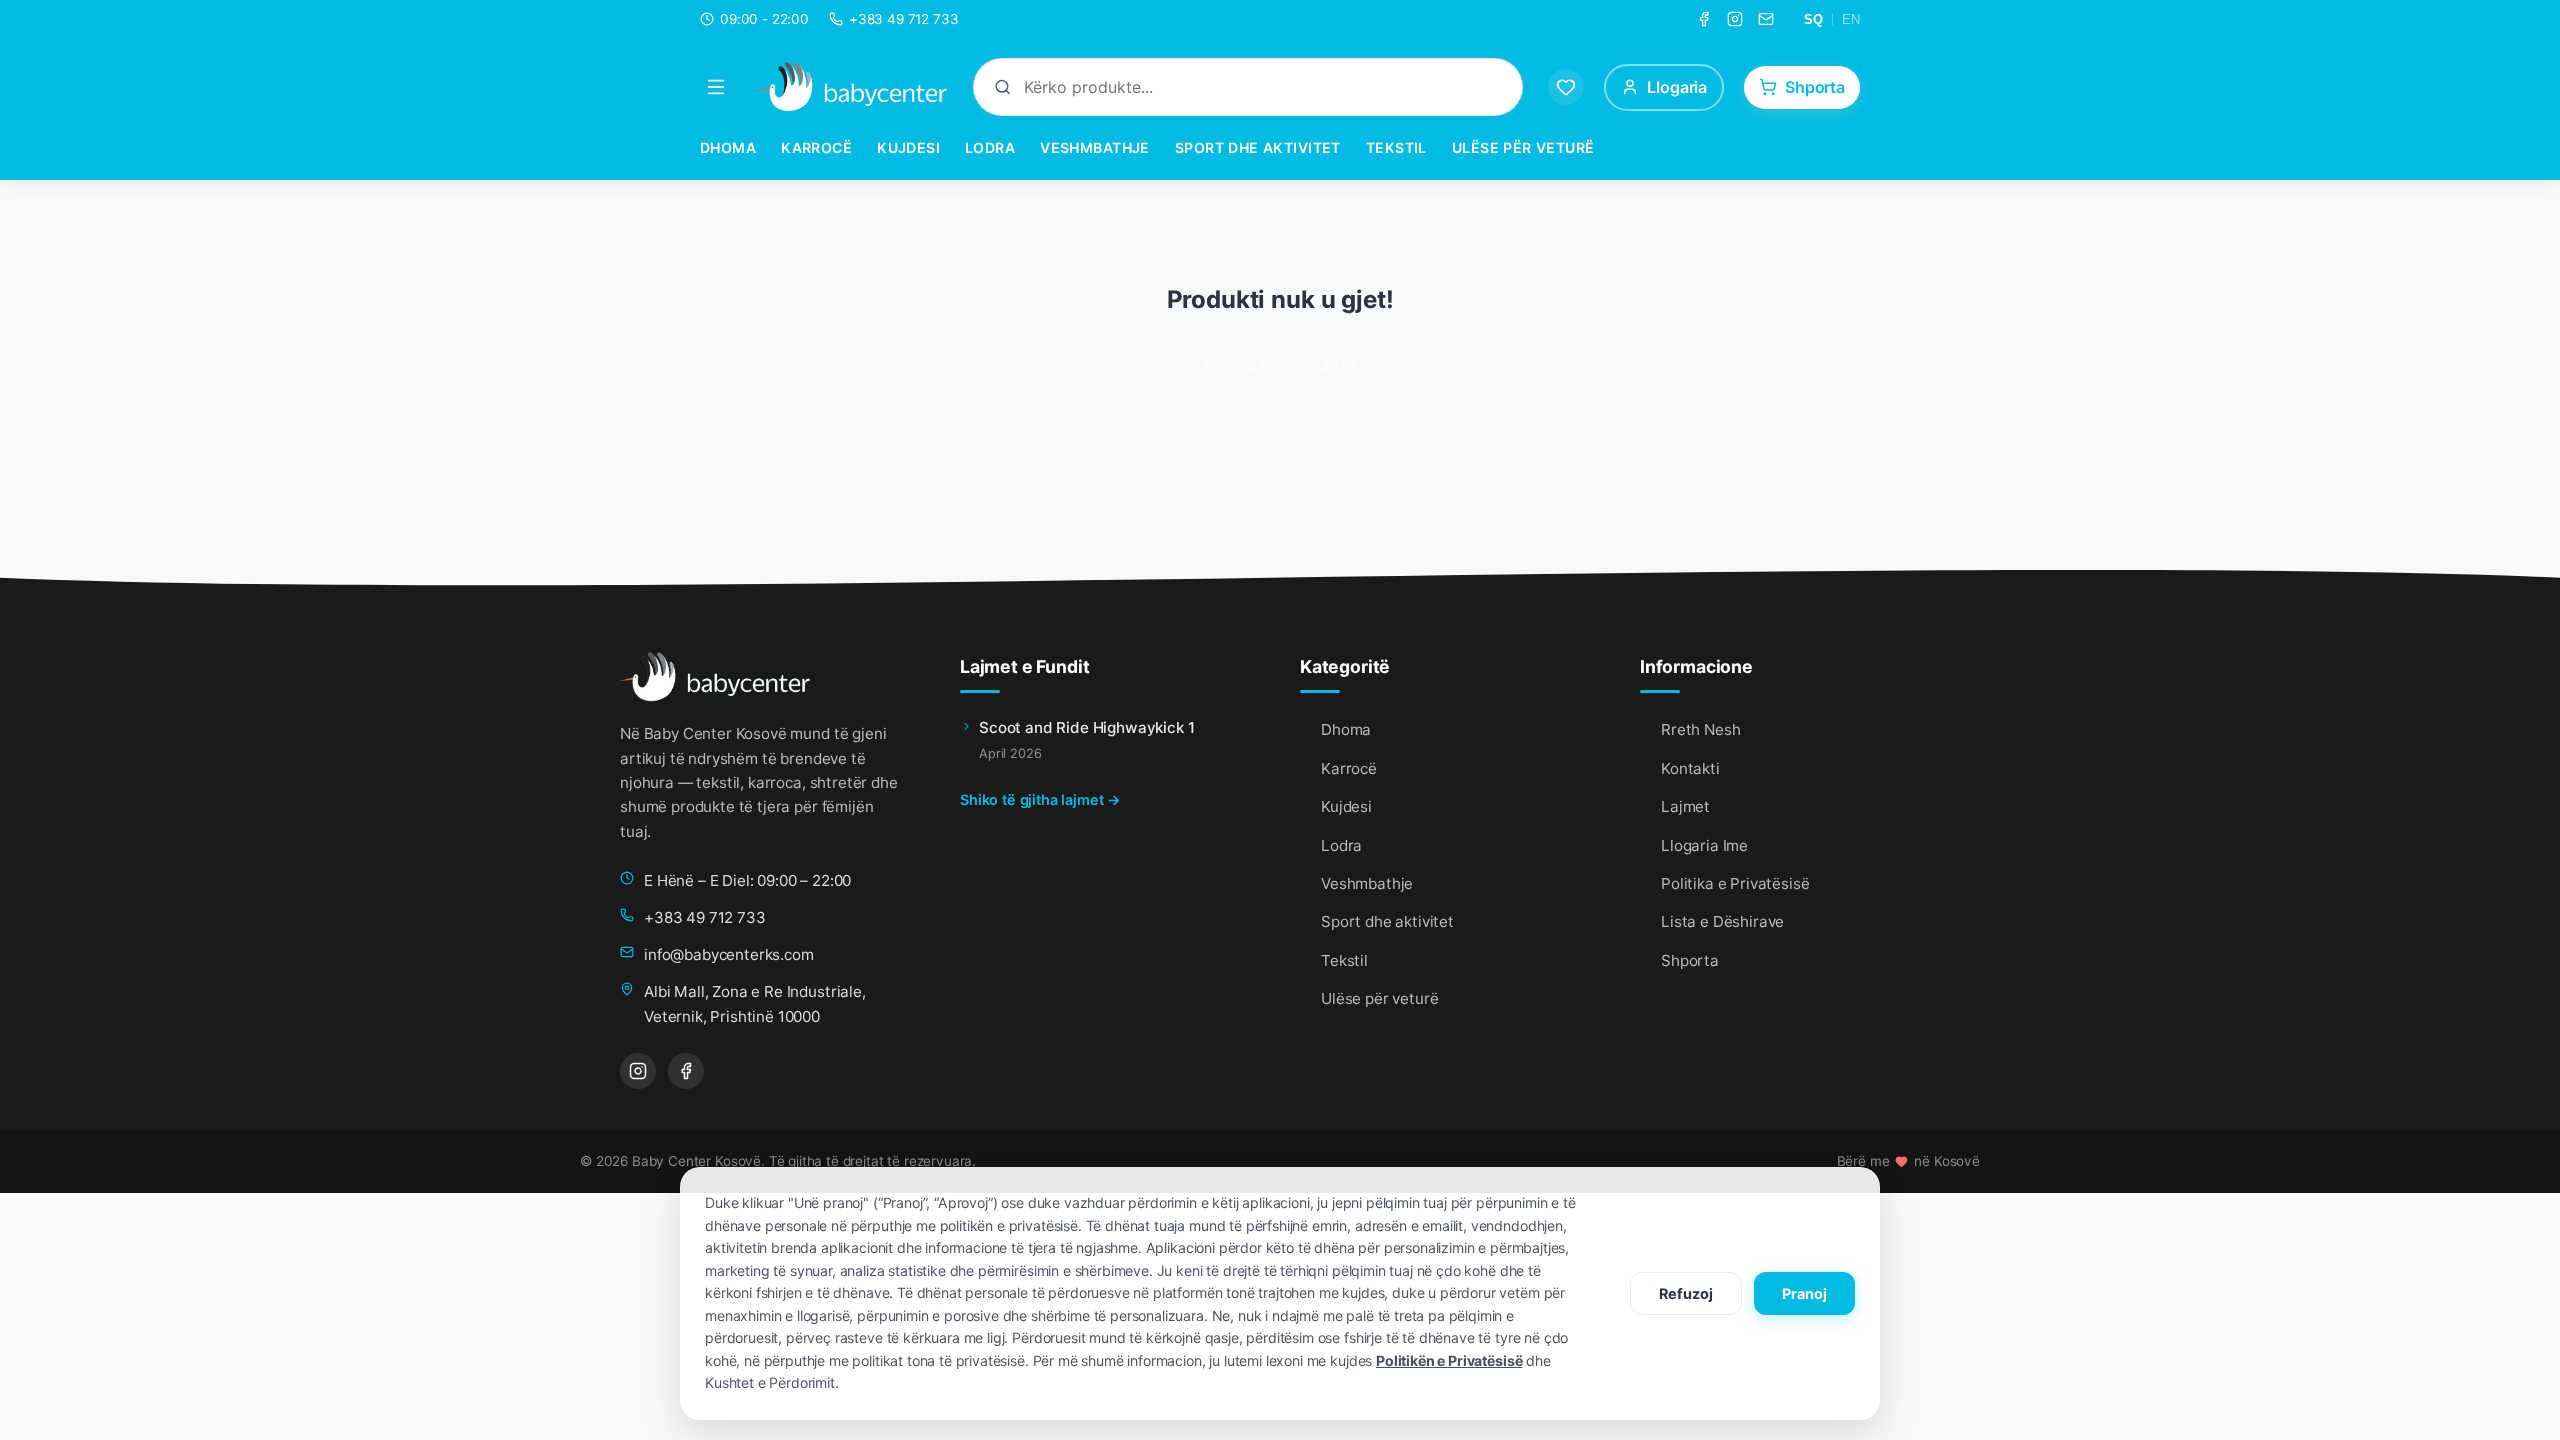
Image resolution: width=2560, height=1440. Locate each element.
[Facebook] (1704, 19)
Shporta (1690, 960)
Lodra (990, 147)
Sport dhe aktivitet (1258, 147)
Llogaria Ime (1704, 845)
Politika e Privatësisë (1735, 883)
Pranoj (1804, 1293)
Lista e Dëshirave (1722, 921)
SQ (1813, 19)
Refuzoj (1686, 1293)
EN (1851, 19)
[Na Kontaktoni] (1766, 19)
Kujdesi (908, 147)
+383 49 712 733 (705, 917)
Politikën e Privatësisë (1449, 1360)
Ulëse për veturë (1523, 147)
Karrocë (816, 147)
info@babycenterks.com (729, 954)
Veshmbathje (1095, 147)
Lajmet (1685, 806)
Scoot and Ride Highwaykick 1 (1087, 727)
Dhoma (728, 147)
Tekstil (1396, 147)
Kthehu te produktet (1280, 365)
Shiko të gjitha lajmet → (1040, 799)
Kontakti (1690, 768)
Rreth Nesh (1700, 729)
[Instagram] (1735, 19)
